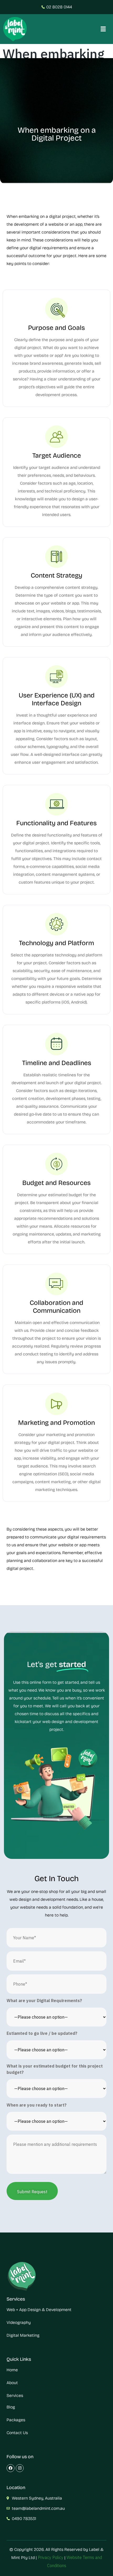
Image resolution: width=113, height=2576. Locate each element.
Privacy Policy (51, 2557)
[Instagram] (20, 2468)
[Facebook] (11, 2468)
